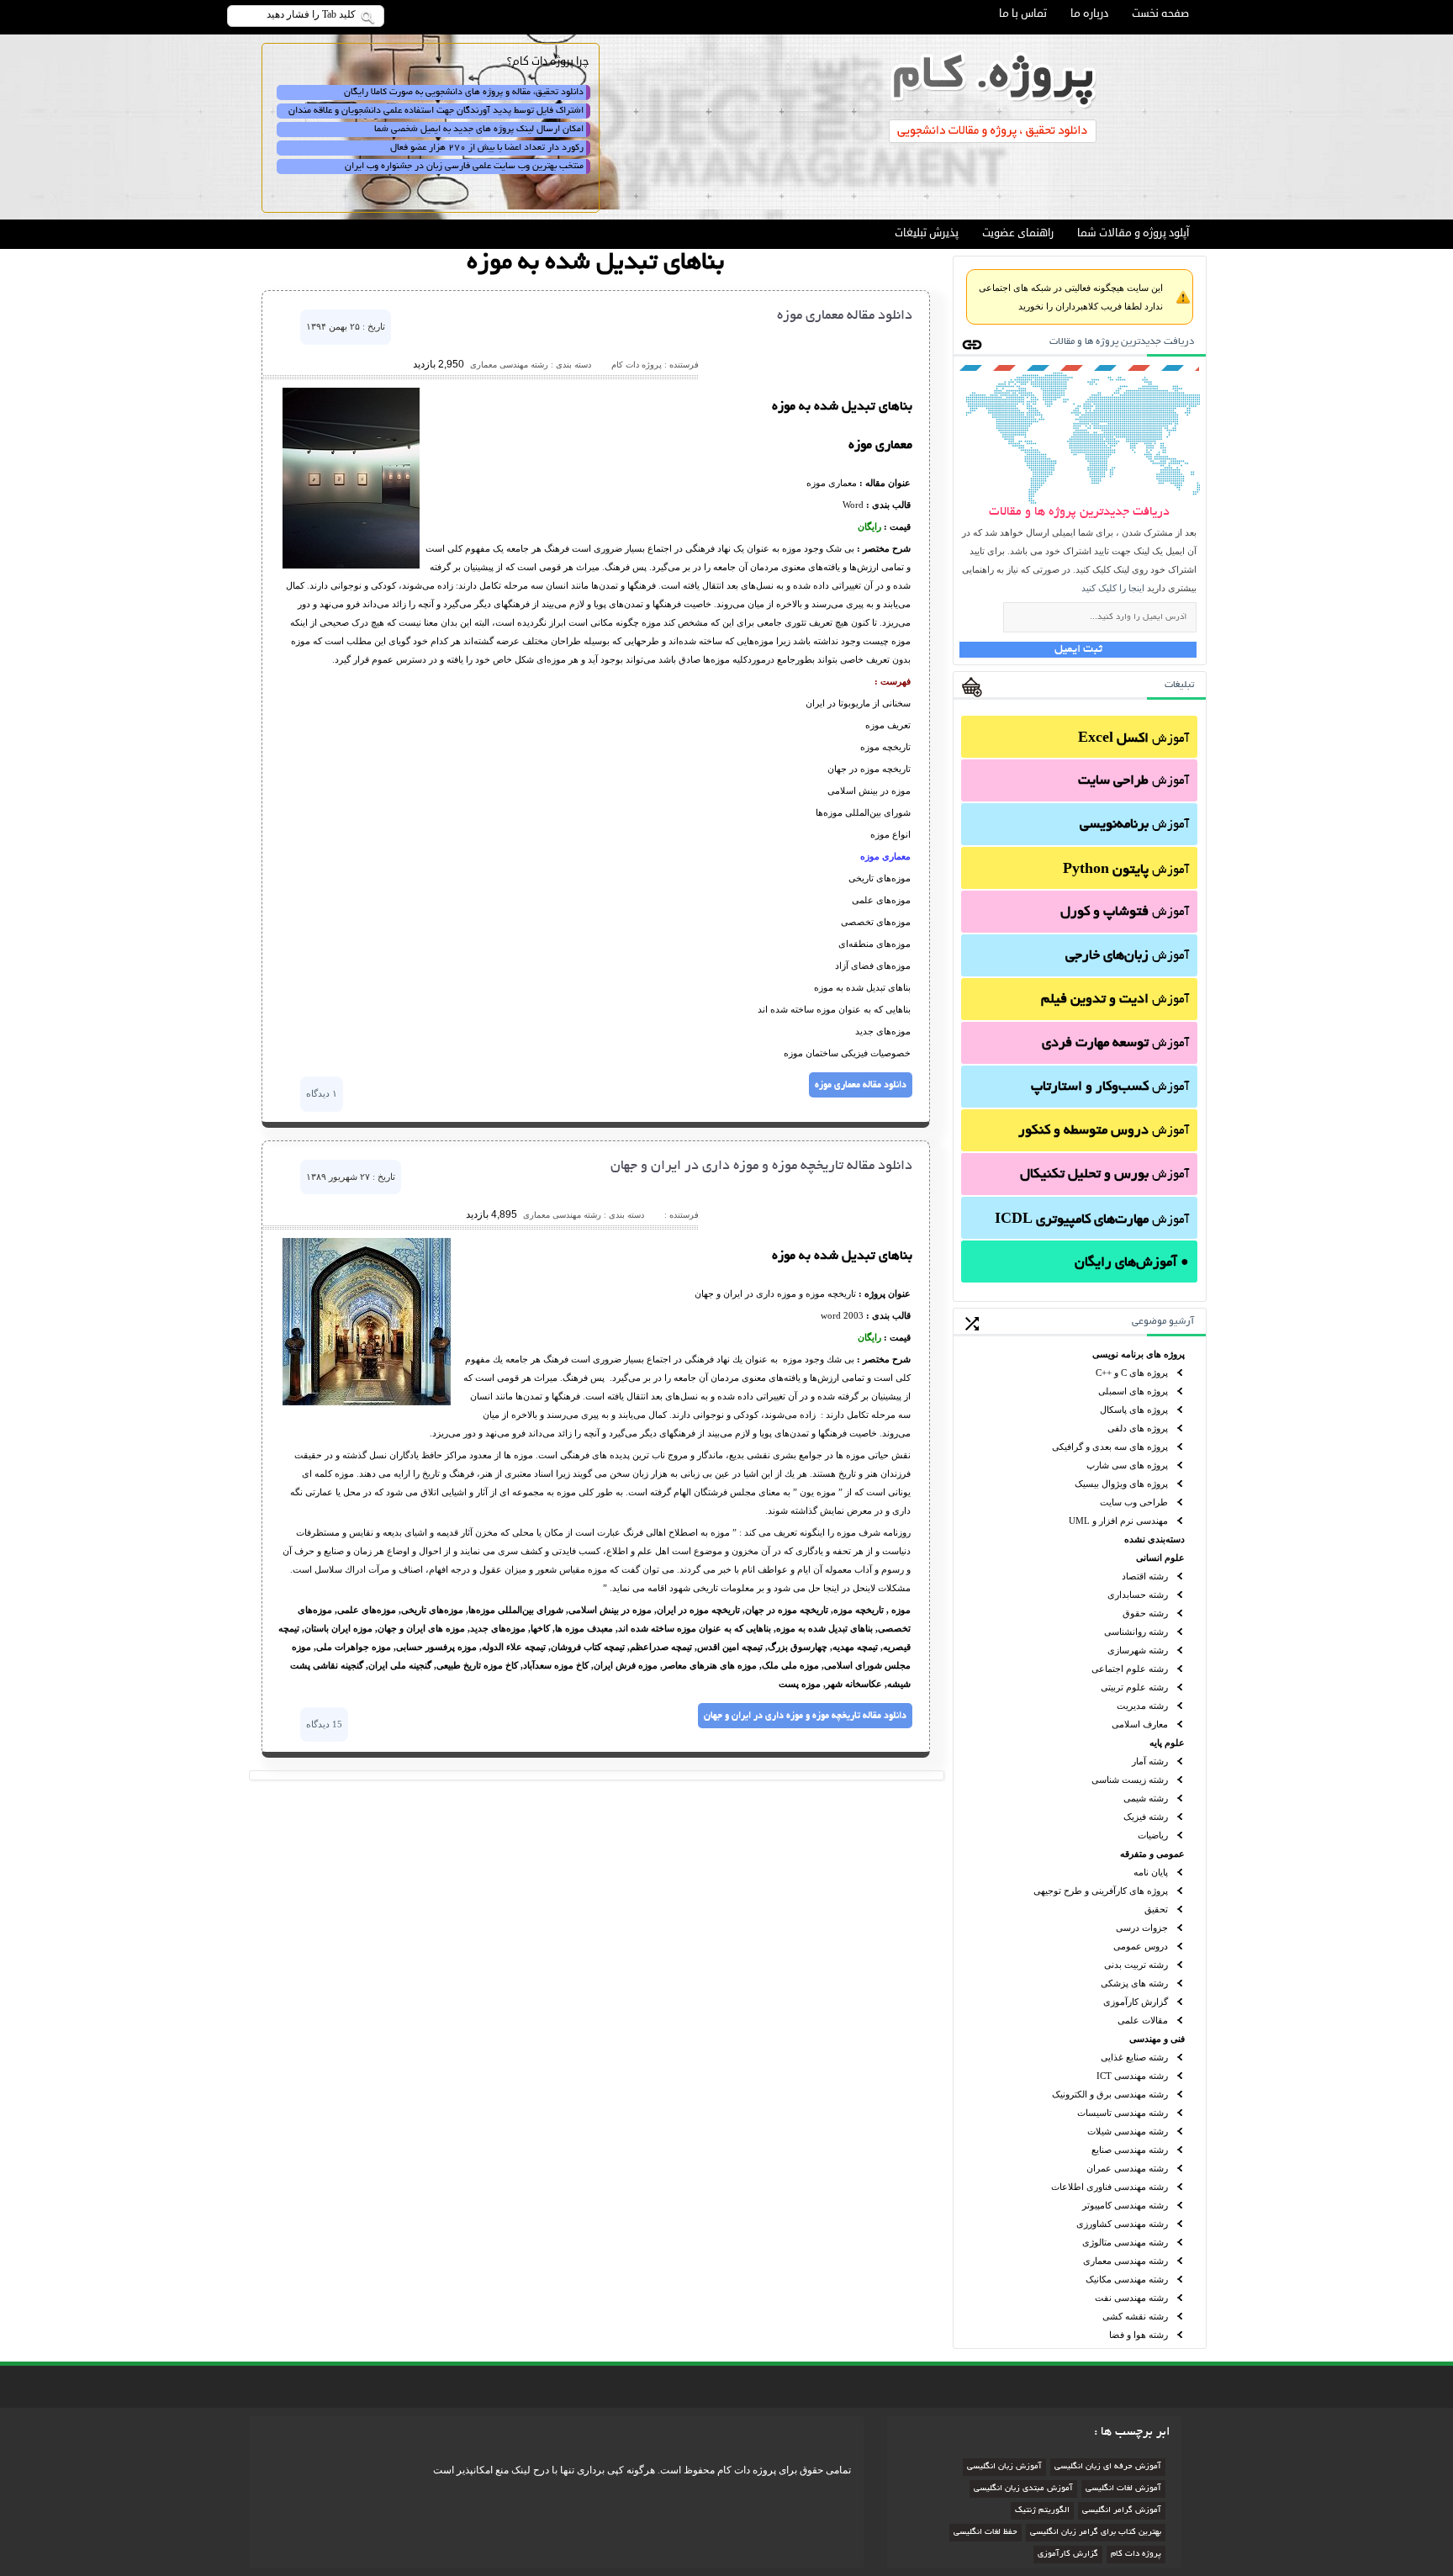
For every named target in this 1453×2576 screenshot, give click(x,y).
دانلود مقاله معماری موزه (845, 316)
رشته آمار (1150, 1761)
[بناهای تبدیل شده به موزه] (351, 565)
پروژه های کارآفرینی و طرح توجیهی (1101, 1891)
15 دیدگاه (324, 1724)
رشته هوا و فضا (1139, 2335)
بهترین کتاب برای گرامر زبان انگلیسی (1096, 2533)
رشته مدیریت (1142, 1706)
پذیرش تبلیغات (927, 233)
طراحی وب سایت (1134, 1502)
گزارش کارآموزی (1136, 2002)
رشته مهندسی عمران (1127, 2168)
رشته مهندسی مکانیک (1127, 2279)
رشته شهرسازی (1138, 1650)
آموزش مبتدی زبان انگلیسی (1023, 2489)
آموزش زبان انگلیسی (1004, 2467)
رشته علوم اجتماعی (1130, 1669)
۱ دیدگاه (322, 1093)
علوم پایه (1167, 1743)
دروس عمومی (1141, 1946)
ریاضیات (1153, 1835)
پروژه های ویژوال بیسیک (1121, 1484)
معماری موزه (885, 856)
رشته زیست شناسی (1130, 1780)
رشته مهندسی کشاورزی (1122, 2224)
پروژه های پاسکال (1134, 1410)
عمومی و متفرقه (1152, 1854)
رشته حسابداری (1138, 1595)
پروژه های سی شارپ (1127, 1465)
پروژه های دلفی (1138, 1428)
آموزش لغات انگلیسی (1123, 2489)
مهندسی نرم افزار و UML (1118, 1521)
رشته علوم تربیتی (1134, 1687)
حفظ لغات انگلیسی (985, 2533)
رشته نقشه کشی (1135, 2316)
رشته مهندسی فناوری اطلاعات (1110, 2187)
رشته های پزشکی (1134, 1983)
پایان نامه (1151, 1872)
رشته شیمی (1146, 1798)
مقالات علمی (1143, 2020)
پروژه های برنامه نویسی (1139, 1354)
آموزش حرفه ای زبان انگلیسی (1108, 2467)
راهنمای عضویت (1018, 233)
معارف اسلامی (1140, 1724)
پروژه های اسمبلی (1133, 1391)
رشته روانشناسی (1136, 1632)
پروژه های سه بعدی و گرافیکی (1110, 1447)
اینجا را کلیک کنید (1113, 588)
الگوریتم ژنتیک (1042, 2511)
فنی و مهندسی (1157, 2039)
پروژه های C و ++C (1132, 1373)
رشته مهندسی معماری (1125, 2261)
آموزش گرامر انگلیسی (1122, 2511)
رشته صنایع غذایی (1134, 2057)
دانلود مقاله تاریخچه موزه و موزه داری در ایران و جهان (761, 1166)
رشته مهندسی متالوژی (1125, 2242)
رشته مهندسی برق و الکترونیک (1110, 2094)
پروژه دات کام (1136, 2555)
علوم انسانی (1160, 1558)
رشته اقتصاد (1145, 1576)
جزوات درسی (1142, 1928)
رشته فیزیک (1146, 1817)
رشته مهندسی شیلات (1128, 2131)
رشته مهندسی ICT (1132, 2076)
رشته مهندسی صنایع (1130, 2150)
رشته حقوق (1145, 1613)
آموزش (1133, 739)
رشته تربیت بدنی (1136, 1965)
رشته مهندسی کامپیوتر (1125, 2205)
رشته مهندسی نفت (1131, 2298)
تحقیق (1156, 1909)
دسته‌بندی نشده (1154, 1539)
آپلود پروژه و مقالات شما (1133, 233)
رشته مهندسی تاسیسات (1123, 2113)
